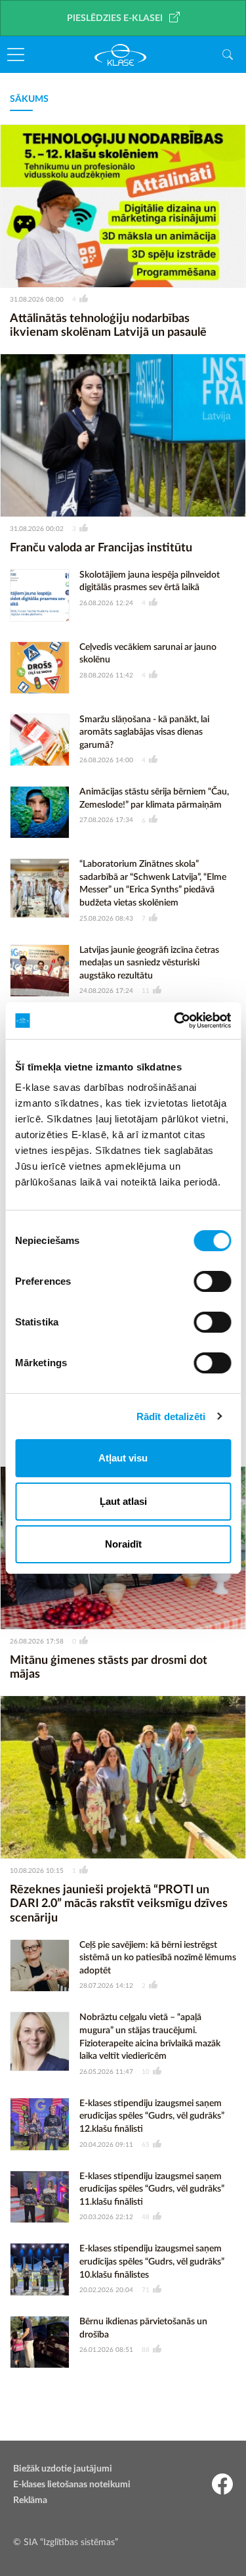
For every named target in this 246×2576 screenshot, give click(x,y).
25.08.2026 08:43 (106, 919)
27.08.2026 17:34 (106, 820)
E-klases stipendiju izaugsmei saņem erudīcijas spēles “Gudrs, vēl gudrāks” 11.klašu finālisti (152, 2189)
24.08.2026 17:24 (106, 991)
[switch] (212, 1281)
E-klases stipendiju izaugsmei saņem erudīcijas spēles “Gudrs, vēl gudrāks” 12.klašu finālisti (152, 2116)
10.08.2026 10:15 (37, 1871)
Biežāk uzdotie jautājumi (63, 2469)
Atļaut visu (123, 1458)
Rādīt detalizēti (171, 1416)
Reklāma (30, 2500)
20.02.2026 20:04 (106, 2290)
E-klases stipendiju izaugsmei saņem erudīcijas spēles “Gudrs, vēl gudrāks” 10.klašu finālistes (152, 2262)
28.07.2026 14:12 (106, 1986)
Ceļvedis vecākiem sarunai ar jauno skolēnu (148, 654)
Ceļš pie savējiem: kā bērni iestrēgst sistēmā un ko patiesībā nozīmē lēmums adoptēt (158, 1958)
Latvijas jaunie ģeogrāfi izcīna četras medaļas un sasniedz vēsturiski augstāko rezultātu (149, 963)
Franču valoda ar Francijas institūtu (101, 548)
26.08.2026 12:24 (106, 603)
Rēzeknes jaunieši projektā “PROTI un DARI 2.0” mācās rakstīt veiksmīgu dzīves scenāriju (119, 1904)
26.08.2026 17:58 (37, 1642)
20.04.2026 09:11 (106, 2145)
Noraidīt (123, 1544)
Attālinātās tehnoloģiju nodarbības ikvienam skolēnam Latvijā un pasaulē (108, 326)
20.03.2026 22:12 (106, 2217)
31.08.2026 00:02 (37, 529)
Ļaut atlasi (123, 1501)
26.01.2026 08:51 (106, 2350)
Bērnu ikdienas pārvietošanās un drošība (143, 2328)
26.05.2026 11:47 (106, 2072)
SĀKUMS (29, 99)
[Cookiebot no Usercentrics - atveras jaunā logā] (175, 1021)
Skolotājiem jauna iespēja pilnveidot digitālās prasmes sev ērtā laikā (150, 582)
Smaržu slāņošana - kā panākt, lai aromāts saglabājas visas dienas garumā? (144, 732)
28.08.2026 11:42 (106, 676)
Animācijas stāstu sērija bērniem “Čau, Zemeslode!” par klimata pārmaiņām (154, 798)
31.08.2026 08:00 (37, 300)
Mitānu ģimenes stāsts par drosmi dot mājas (109, 1668)
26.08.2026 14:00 (106, 760)
